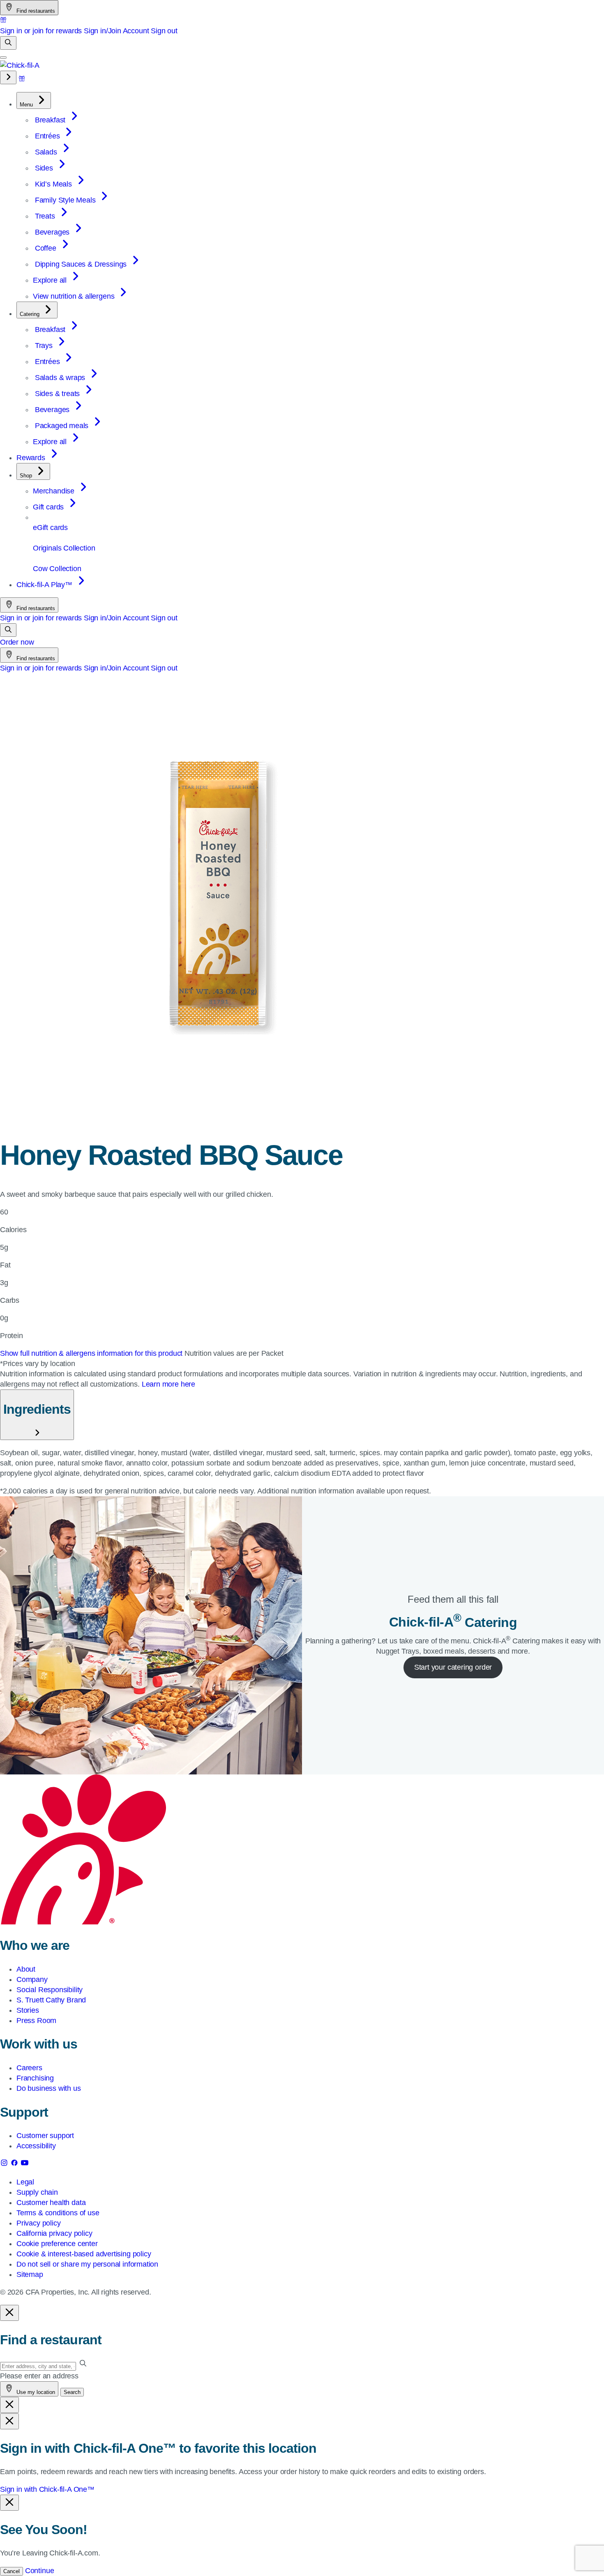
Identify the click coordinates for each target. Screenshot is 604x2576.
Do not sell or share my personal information (87, 2264)
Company (32, 1979)
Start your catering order (453, 1667)
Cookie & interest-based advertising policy (84, 2254)
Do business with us (49, 2088)
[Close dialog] (9, 2313)
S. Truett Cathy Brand (51, 2000)
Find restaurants (35, 11)
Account (136, 31)
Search (72, 2392)
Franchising (35, 2078)
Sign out (164, 31)
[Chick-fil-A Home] (20, 65)
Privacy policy (38, 2223)
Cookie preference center (57, 2244)
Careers (29, 2068)
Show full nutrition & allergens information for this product (92, 1353)
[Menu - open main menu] (3, 58)
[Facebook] (15, 2164)
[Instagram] (5, 2164)
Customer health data (51, 2203)
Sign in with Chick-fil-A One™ (47, 2489)
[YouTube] (25, 2164)
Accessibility (36, 2146)
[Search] (8, 43)
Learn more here (168, 1384)
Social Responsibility (50, 1990)
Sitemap (30, 2274)
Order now (17, 642)
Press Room (36, 2021)
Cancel (12, 2571)
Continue (40, 2571)
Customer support (45, 2136)
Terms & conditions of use (58, 2213)
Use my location (35, 2392)
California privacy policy (54, 2233)
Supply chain (37, 2192)
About (26, 1969)
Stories (28, 2010)
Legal (25, 2182)
